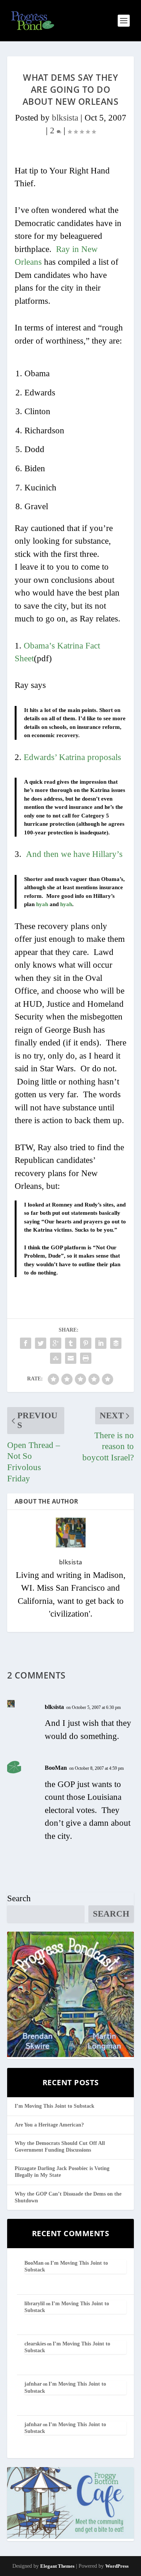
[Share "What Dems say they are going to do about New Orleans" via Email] (71, 1358)
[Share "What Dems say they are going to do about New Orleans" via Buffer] (116, 1343)
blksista (65, 118)
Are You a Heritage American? (49, 2125)
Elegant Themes (57, 2566)
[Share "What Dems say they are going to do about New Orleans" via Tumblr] (71, 1343)
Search (19, 1898)
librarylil (35, 2304)
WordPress (117, 2566)
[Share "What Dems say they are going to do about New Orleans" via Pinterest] (86, 1343)
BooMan (56, 1768)
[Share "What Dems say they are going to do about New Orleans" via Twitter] (41, 1343)
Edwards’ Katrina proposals (72, 757)
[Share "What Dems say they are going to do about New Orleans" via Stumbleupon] (56, 1358)
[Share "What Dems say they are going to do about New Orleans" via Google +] (56, 1343)
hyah (42, 904)
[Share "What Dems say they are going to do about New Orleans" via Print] (86, 1358)
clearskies (35, 2344)
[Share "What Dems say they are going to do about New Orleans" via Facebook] (26, 1343)
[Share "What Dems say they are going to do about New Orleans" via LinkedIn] (101, 1343)
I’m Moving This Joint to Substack (55, 2106)
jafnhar (33, 2384)
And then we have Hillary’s (74, 854)
